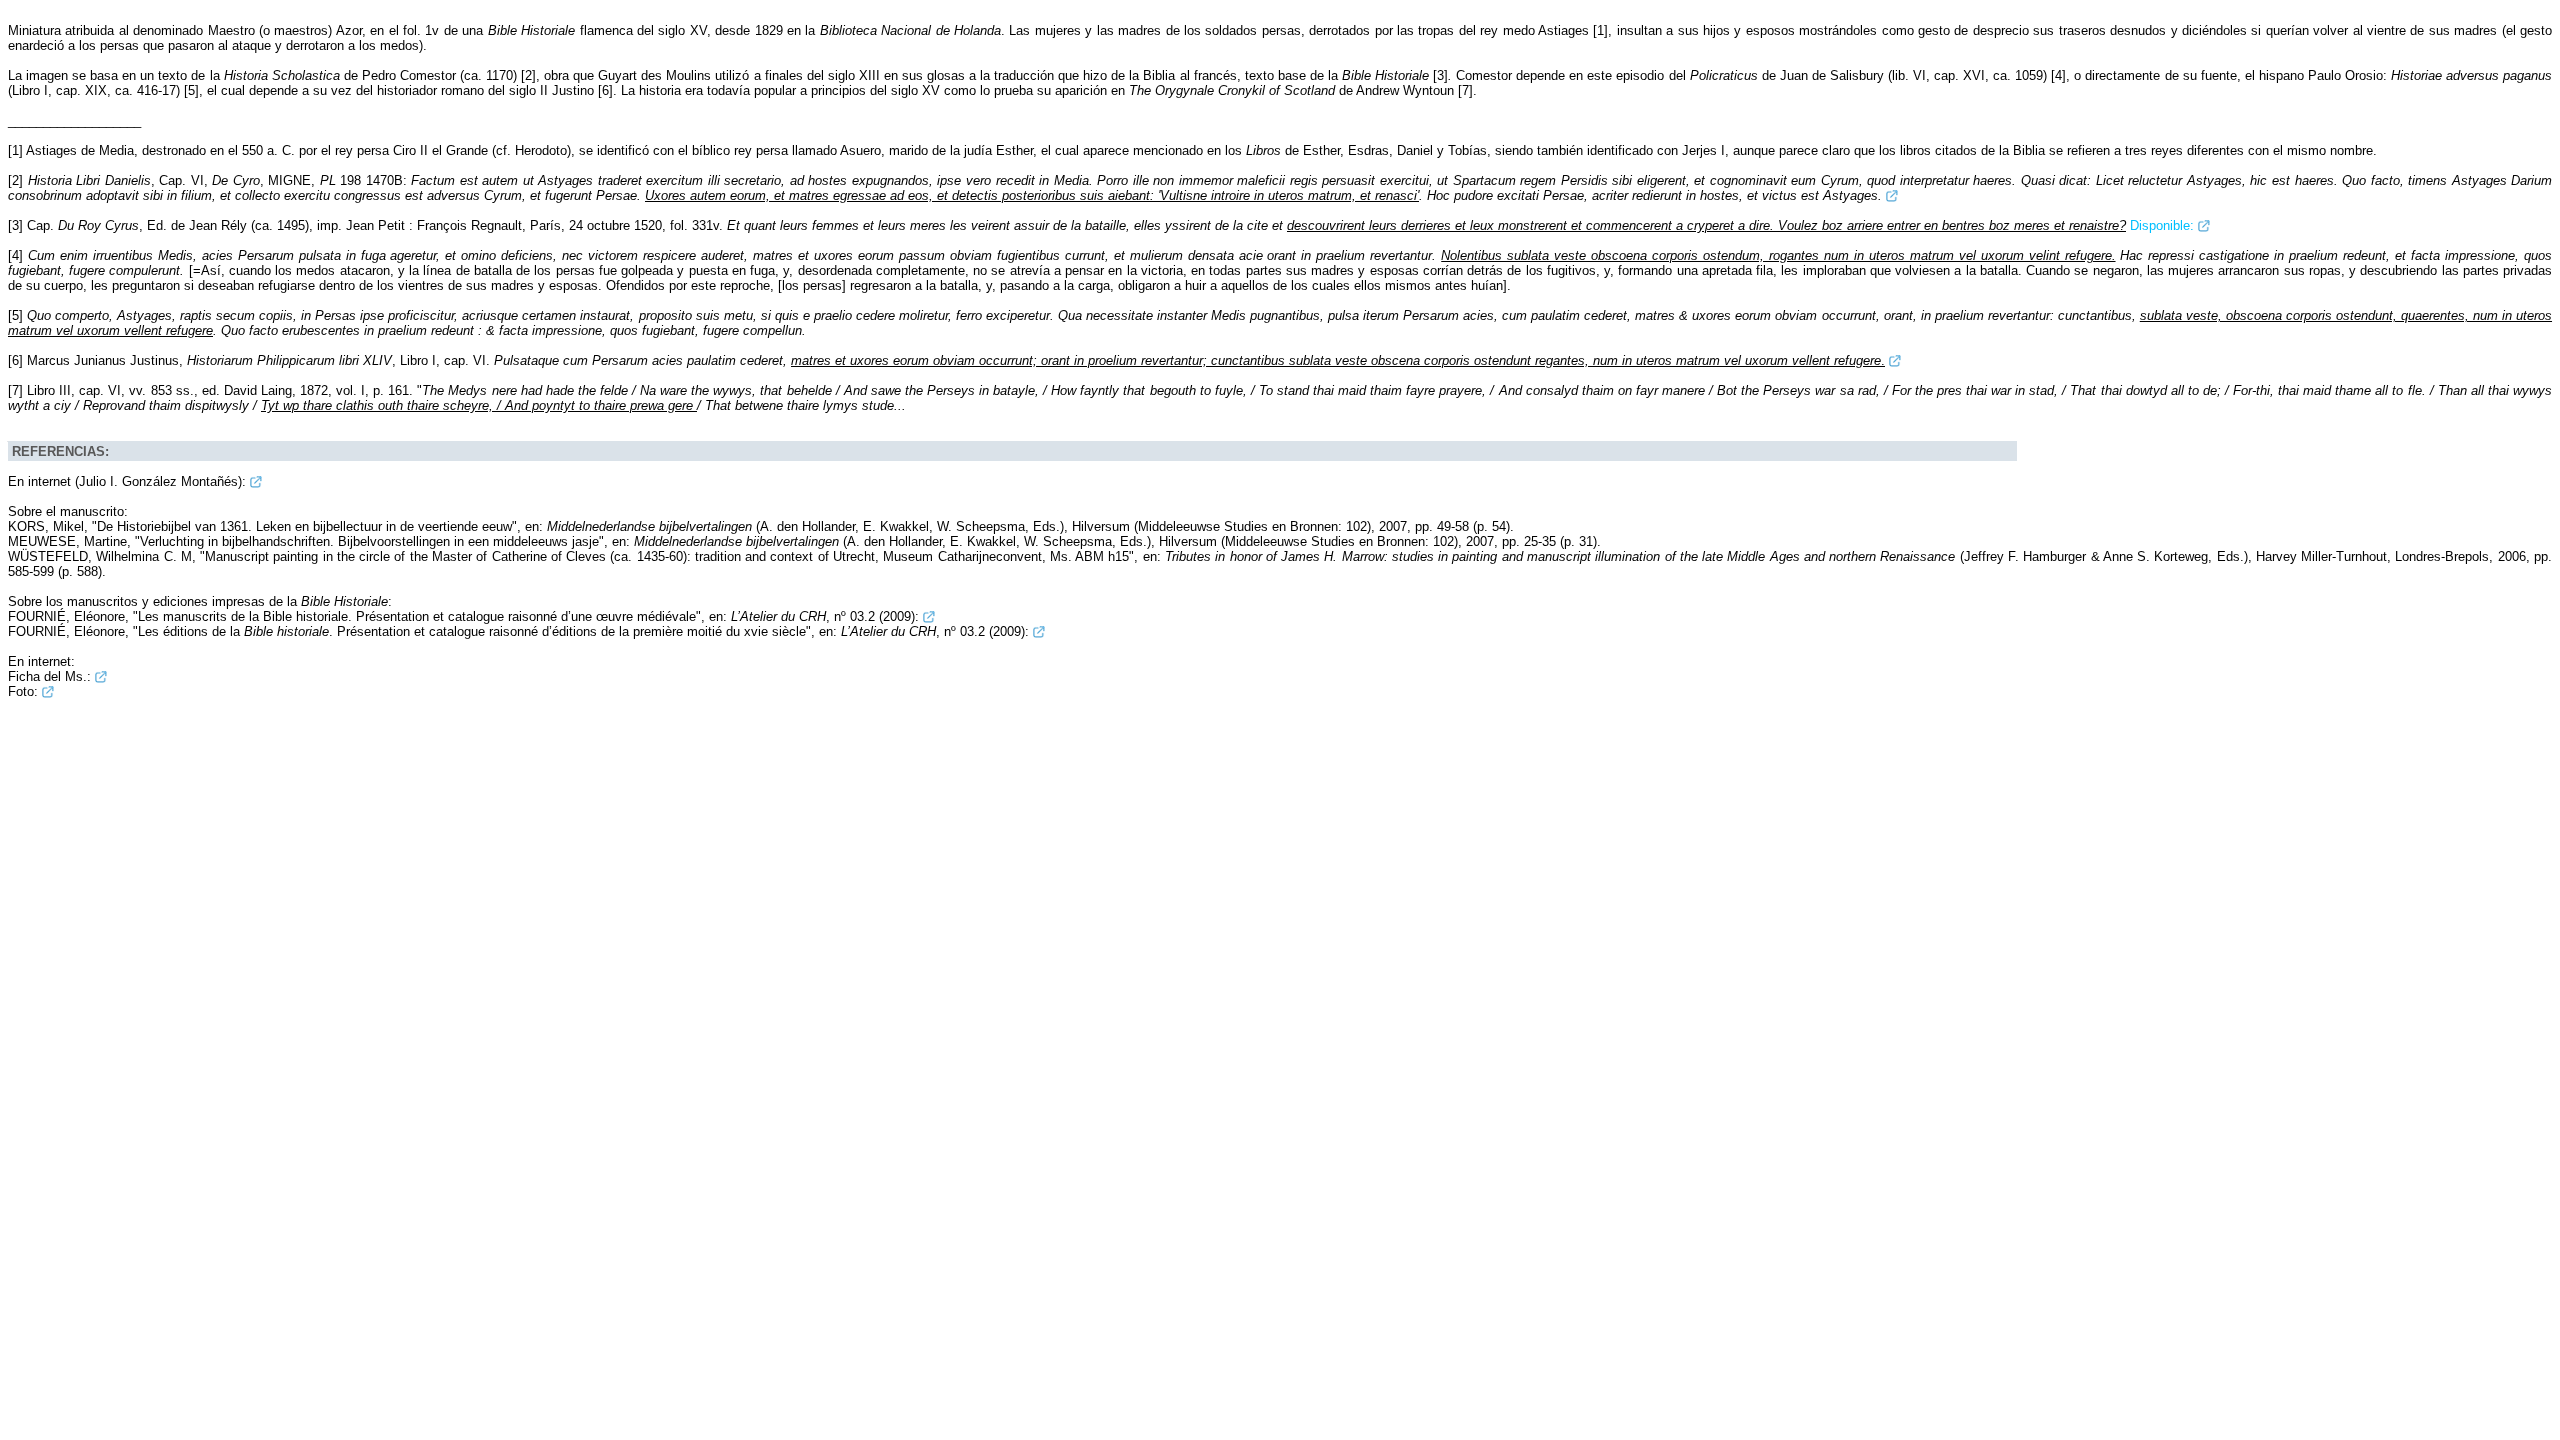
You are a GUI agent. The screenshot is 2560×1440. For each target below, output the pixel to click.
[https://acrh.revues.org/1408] (929, 616)
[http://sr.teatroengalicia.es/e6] (1892, 195)
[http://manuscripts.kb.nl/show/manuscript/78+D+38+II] (101, 676)
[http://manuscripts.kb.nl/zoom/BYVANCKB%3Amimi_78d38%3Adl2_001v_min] (48, 691)
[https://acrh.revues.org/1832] (1039, 631)
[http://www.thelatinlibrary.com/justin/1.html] (1895, 360)
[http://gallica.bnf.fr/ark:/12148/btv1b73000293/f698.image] (2204, 225)
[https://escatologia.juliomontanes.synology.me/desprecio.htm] (256, 481)
